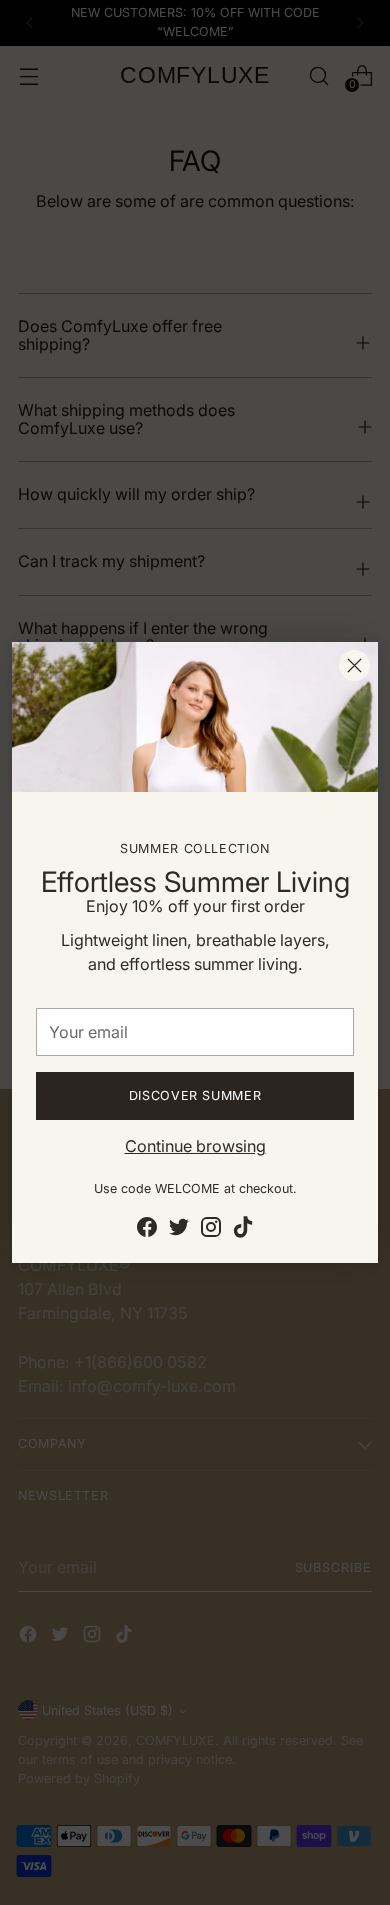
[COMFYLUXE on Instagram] (211, 1230)
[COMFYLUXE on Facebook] (147, 1230)
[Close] (354, 665)
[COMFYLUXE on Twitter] (179, 1230)
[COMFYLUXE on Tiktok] (243, 1230)
